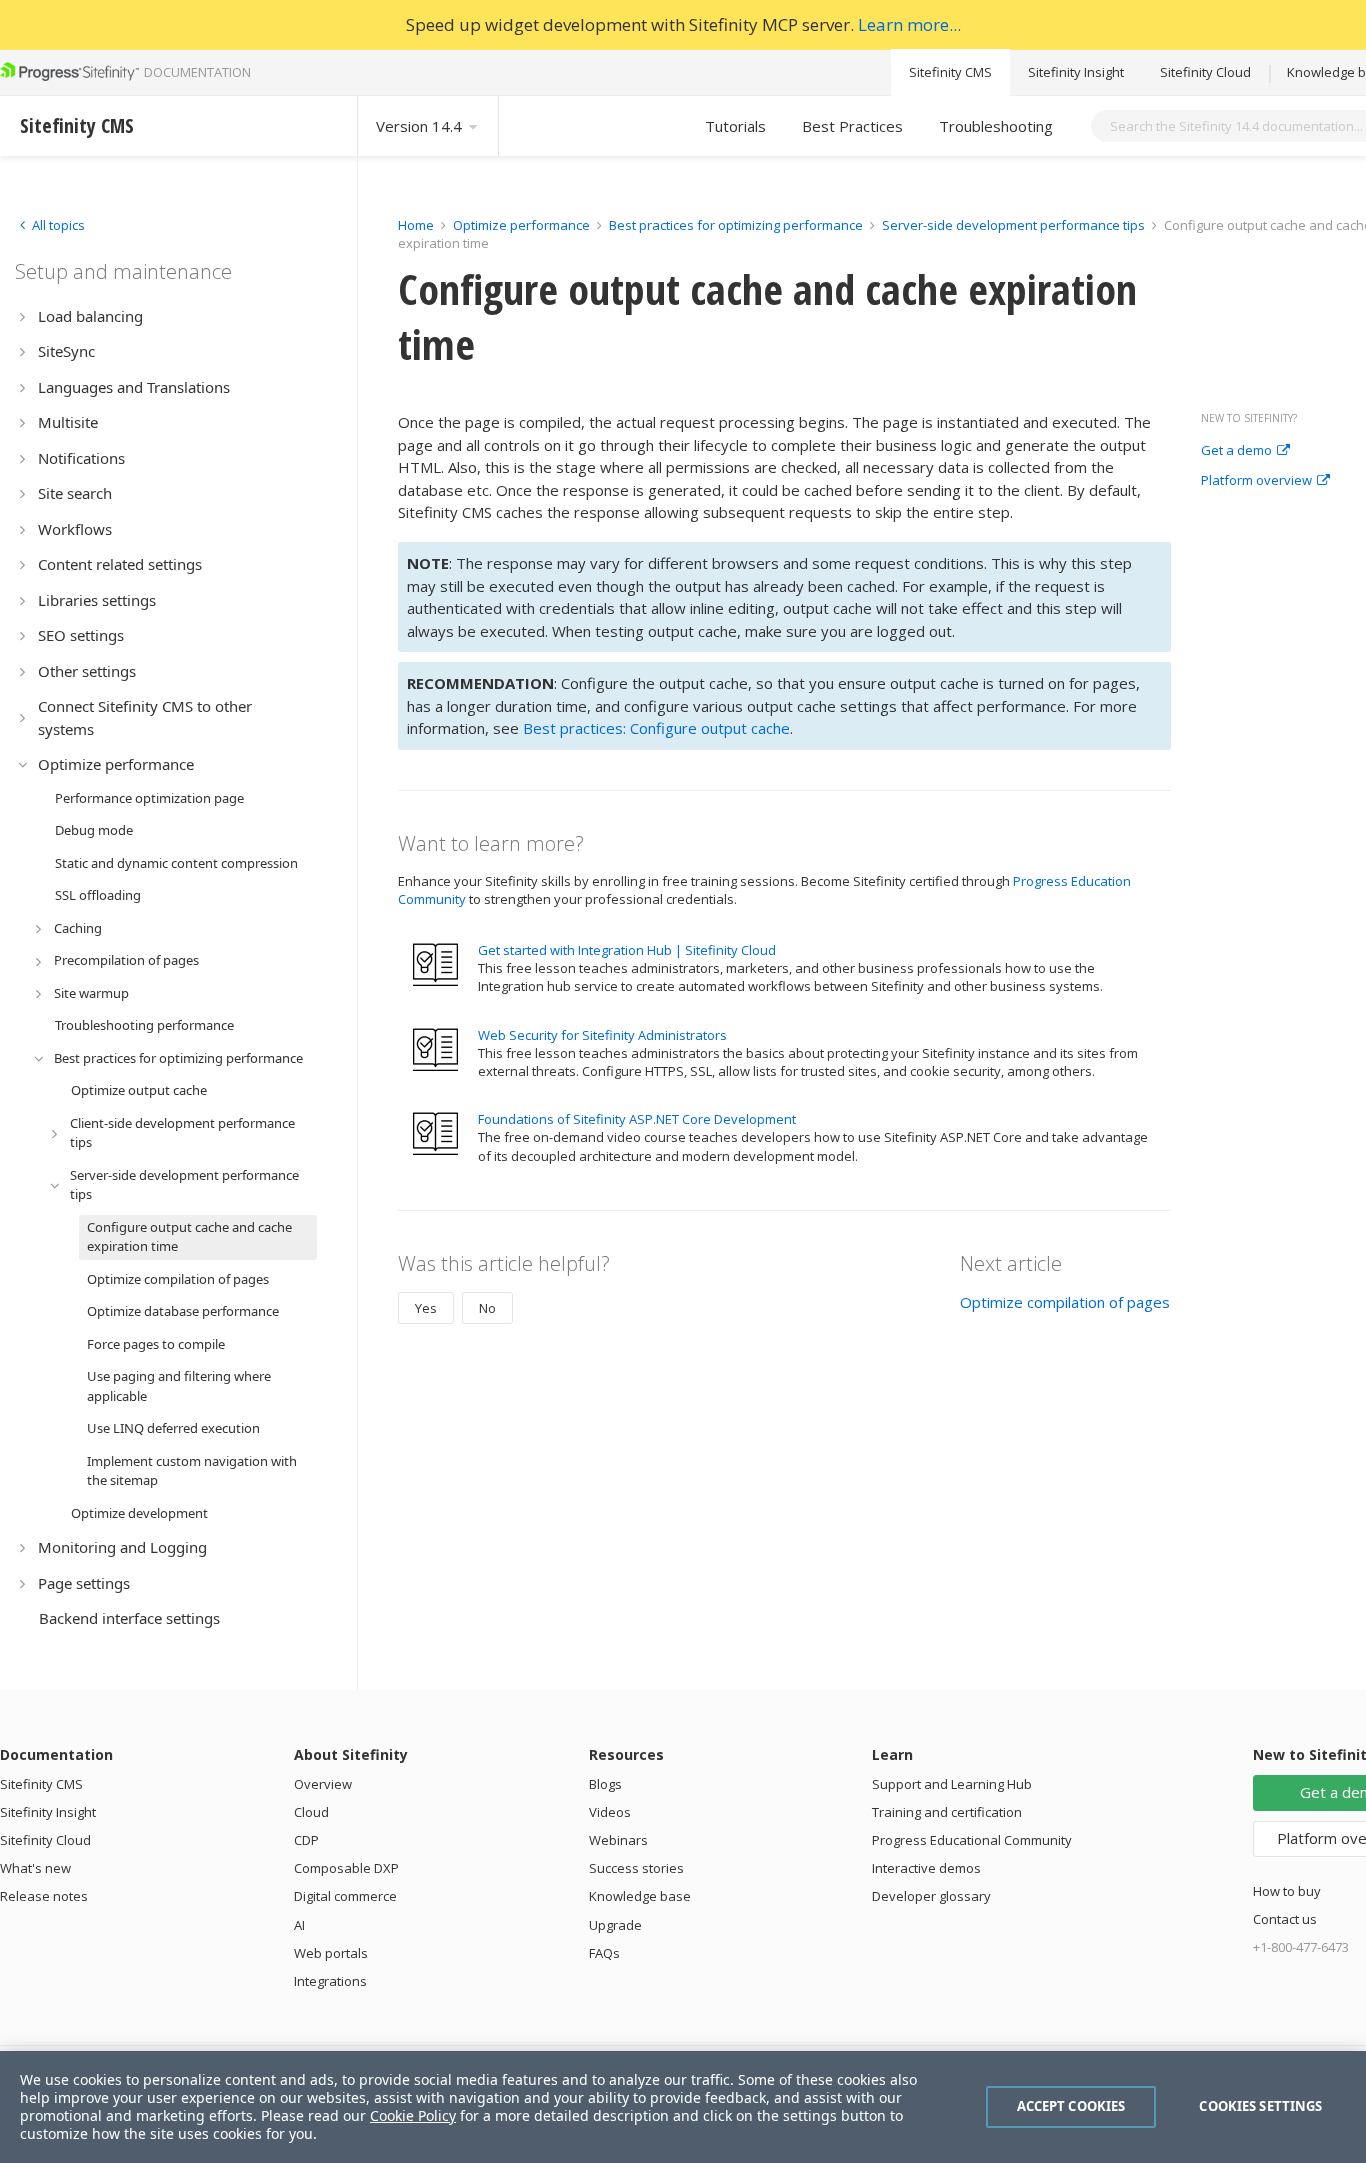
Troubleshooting (996, 126)
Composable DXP (346, 1868)
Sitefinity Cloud (1205, 72)
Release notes (44, 1896)
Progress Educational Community (972, 1840)
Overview (323, 1784)
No (487, 1308)
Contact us (1285, 1919)
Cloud (311, 1812)
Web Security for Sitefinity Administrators (602, 1035)
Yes (426, 1308)
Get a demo (1236, 451)
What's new (35, 1868)
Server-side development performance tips (1013, 225)
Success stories (636, 1868)
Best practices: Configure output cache (656, 728)
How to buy (1287, 1891)
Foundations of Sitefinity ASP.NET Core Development (637, 1119)
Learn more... (909, 24)
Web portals (331, 1953)
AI (299, 1925)
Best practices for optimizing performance (736, 225)
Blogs (605, 1784)
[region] (683, 2107)
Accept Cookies (1071, 2106)
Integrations (330, 1981)
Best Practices (852, 126)
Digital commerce (345, 1896)
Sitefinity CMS (950, 72)
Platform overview (1256, 481)
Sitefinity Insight (1076, 72)
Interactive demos (926, 1868)
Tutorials (735, 126)
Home (416, 225)
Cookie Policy (413, 2115)
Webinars (618, 1840)
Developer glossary (931, 1896)
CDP (306, 1840)
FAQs (604, 1953)
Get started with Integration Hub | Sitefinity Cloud (627, 950)
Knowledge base (640, 1896)
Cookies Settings (1260, 2106)
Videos (610, 1812)
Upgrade (615, 1925)
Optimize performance (521, 225)
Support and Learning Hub (952, 1784)
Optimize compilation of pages (1065, 1302)
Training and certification (947, 1812)
